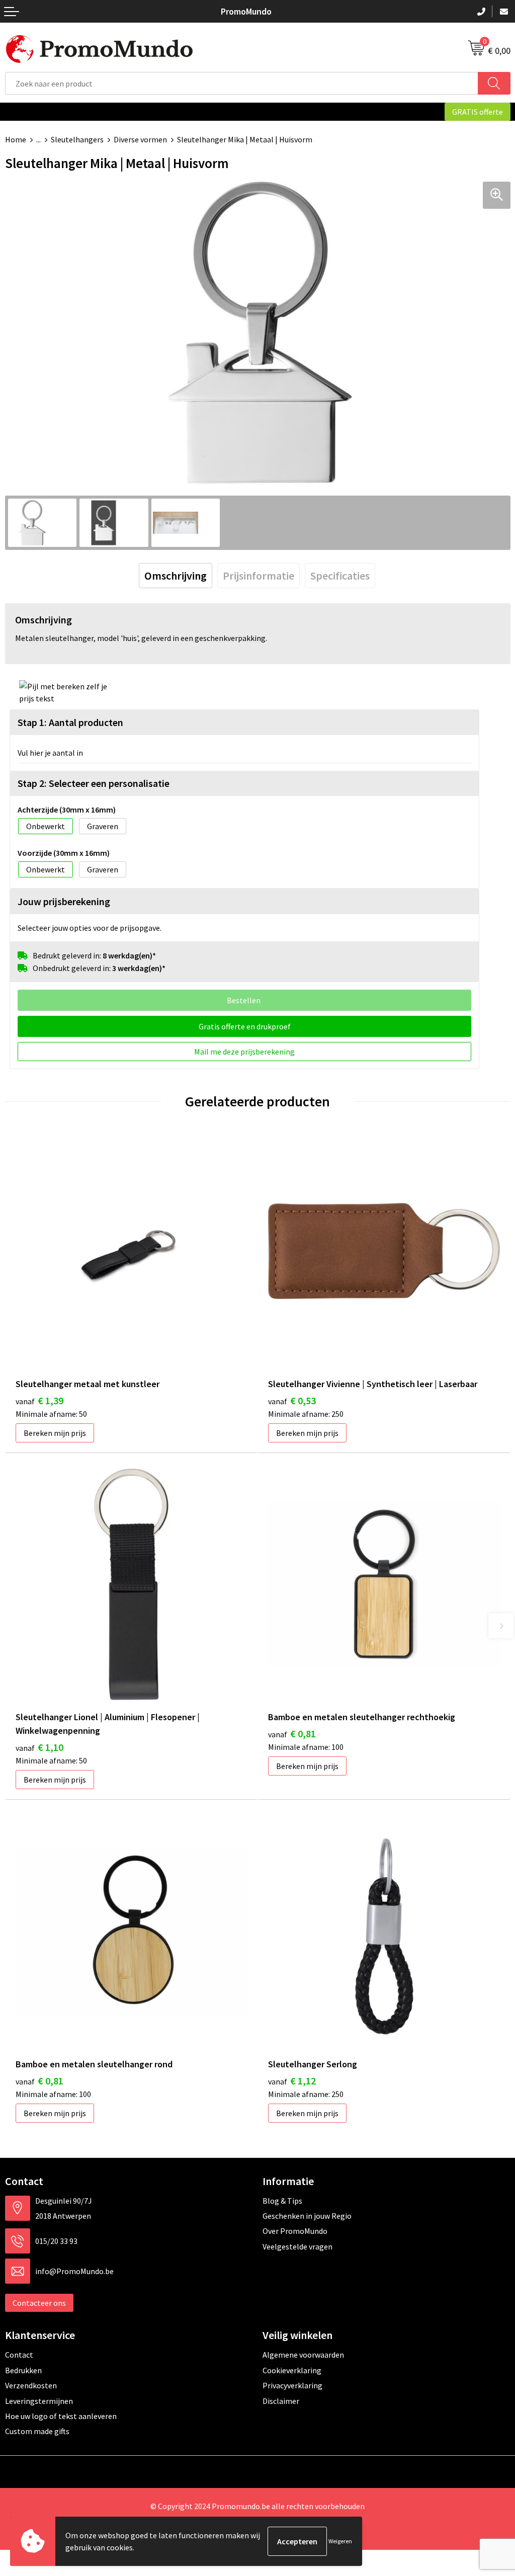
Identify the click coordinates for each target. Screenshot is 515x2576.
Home (16, 139)
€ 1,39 (39, 1400)
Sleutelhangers (77, 139)
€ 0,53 (292, 1400)
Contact (19, 2355)
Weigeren (340, 2541)
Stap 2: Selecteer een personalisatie (94, 783)
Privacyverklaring (292, 2385)
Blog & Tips (282, 2201)
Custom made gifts (37, 2431)
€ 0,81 (292, 1734)
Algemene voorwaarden (303, 2355)
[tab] (176, 576)
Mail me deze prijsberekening (244, 1052)
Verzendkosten (31, 2385)
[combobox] (242, 83)
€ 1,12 (292, 2081)
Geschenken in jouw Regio (307, 2216)
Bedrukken (23, 2370)
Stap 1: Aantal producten (70, 722)
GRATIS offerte (478, 112)
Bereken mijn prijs (55, 1433)
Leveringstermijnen (39, 2401)
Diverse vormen (140, 139)
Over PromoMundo (295, 2231)
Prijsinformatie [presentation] (259, 576)
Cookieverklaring (292, 2370)
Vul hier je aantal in (50, 753)
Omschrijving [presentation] (176, 576)
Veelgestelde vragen (297, 2246)
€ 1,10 (39, 1747)
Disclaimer (281, 2401)
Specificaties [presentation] (340, 576)
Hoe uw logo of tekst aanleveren (61, 2416)
